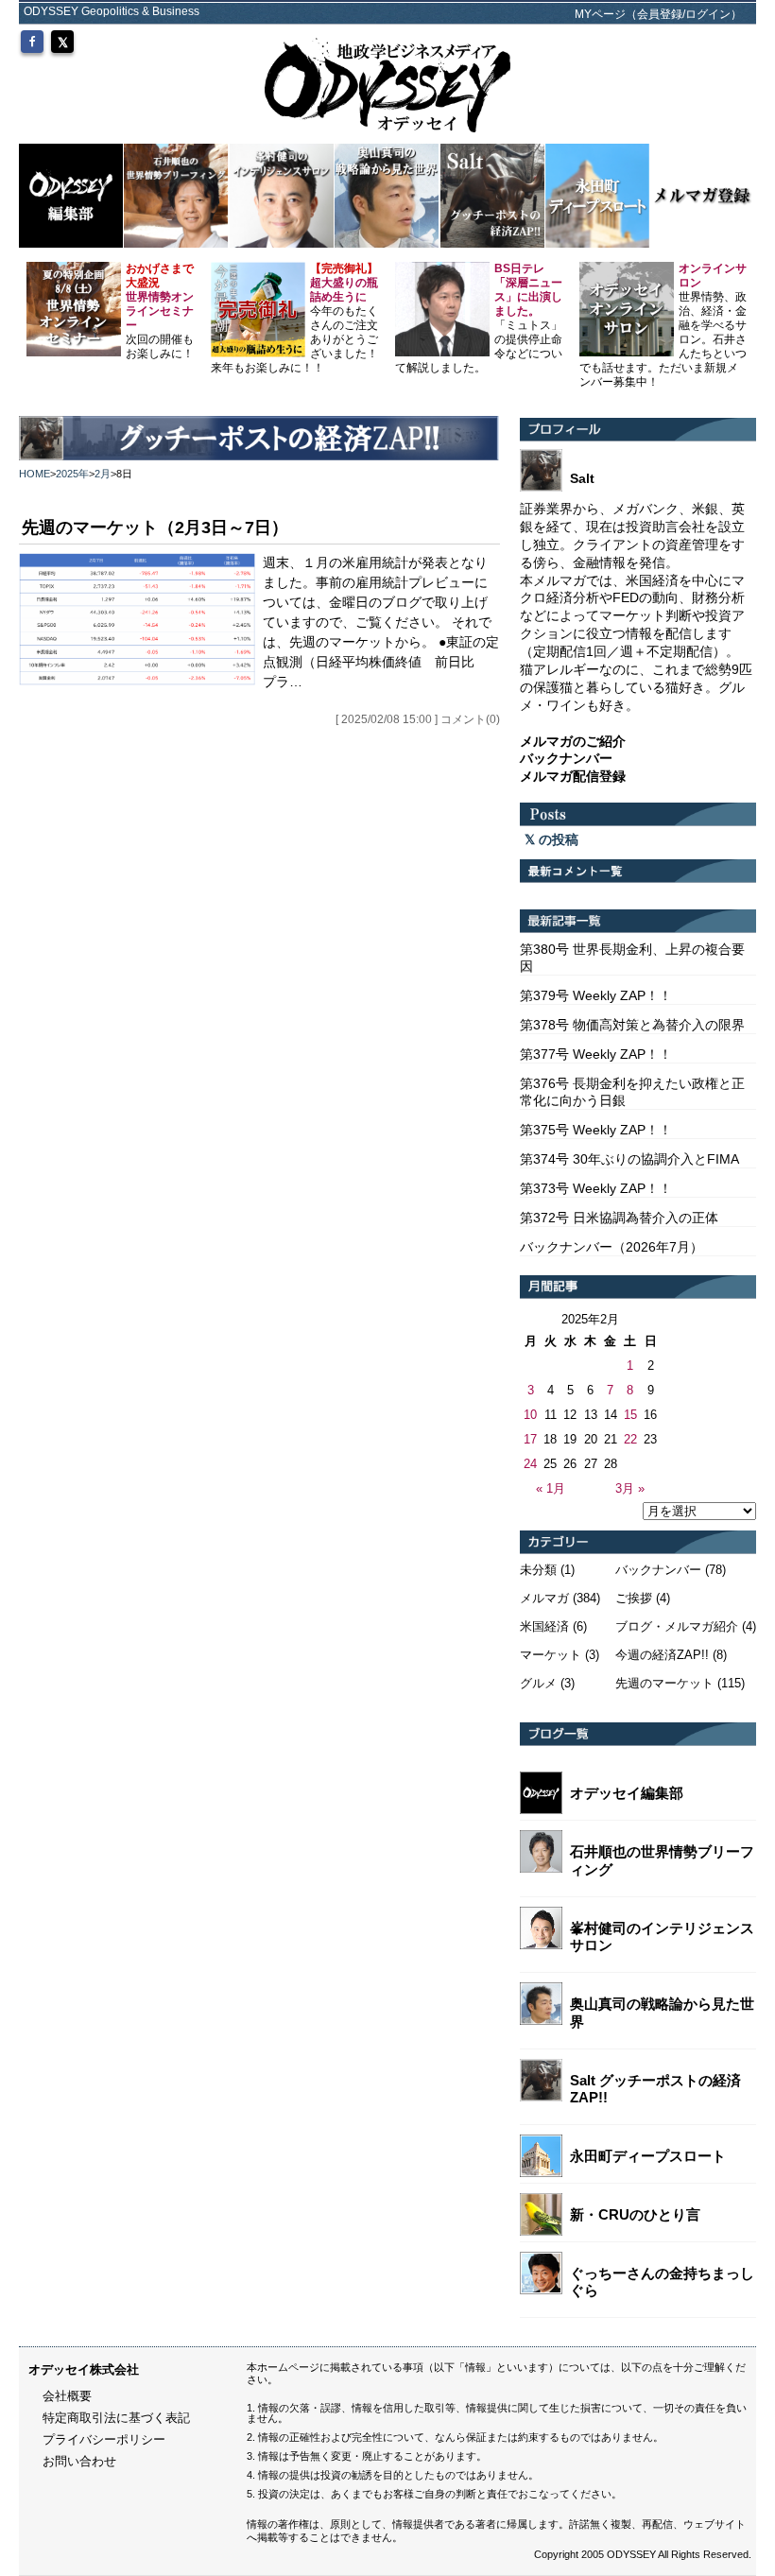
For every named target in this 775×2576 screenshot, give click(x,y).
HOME (34, 474)
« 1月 (551, 1488)
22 (630, 1439)
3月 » (630, 1488)
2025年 (72, 474)
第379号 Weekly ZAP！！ (596, 995)
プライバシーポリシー (104, 2439)
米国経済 (544, 1626)
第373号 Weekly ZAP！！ (596, 1188)
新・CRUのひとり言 (635, 2214)
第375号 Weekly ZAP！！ (596, 1130)
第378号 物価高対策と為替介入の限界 (632, 1025)
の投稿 (557, 839)
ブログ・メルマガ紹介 (677, 1626)
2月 (103, 474)
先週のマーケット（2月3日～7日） (155, 527)
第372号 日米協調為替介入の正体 (619, 1218)
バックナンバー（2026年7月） (611, 1247)
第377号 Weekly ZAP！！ (596, 1054)
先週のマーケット (664, 1683)
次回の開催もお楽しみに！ (160, 311)
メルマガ (544, 1598)
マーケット (551, 1655)
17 (530, 1439)
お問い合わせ (79, 2461)
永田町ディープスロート (648, 2156)
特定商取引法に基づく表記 (116, 2418)
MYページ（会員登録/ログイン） (658, 14)
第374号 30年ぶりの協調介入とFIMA (629, 1159)
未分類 (538, 1570)
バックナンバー (658, 1570)
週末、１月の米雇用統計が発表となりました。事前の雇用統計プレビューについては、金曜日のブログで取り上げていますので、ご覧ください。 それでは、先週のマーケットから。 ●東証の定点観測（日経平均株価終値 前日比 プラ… (381, 622)
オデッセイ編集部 (627, 1793)
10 (530, 1415)
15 (630, 1415)
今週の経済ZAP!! (662, 1655)
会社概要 (67, 2396)
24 (530, 1464)
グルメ (538, 1683)
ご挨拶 (634, 1598)
